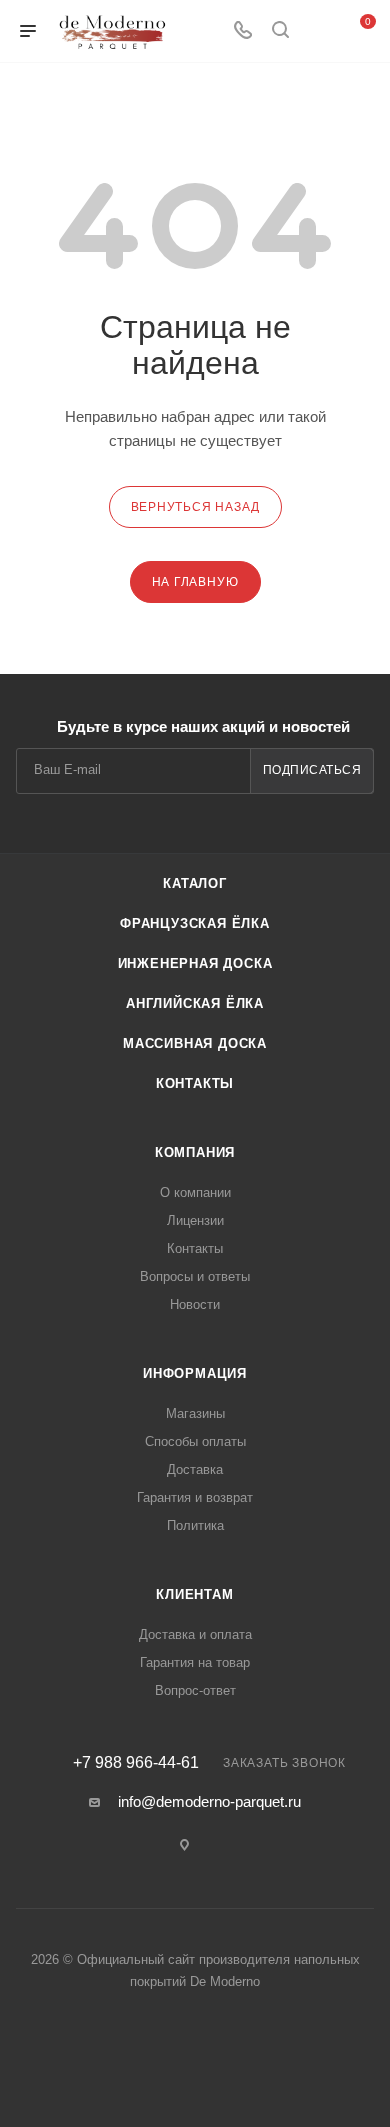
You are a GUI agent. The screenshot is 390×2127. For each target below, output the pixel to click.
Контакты (195, 1083)
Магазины (195, 1413)
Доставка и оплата (195, 1634)
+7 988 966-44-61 (136, 1763)
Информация (195, 1373)
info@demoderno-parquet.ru (209, 1801)
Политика (195, 1525)
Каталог (195, 883)
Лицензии (195, 1220)
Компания (195, 1152)
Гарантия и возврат (195, 1497)
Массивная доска (195, 1043)
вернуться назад (195, 507)
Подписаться (312, 770)
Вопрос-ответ (195, 1690)
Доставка (195, 1469)
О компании (195, 1192)
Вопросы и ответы (195, 1276)
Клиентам (194, 1594)
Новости (195, 1304)
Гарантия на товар (195, 1662)
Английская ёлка (195, 1003)
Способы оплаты (195, 1441)
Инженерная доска (195, 963)
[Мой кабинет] (318, 31)
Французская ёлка (195, 923)
